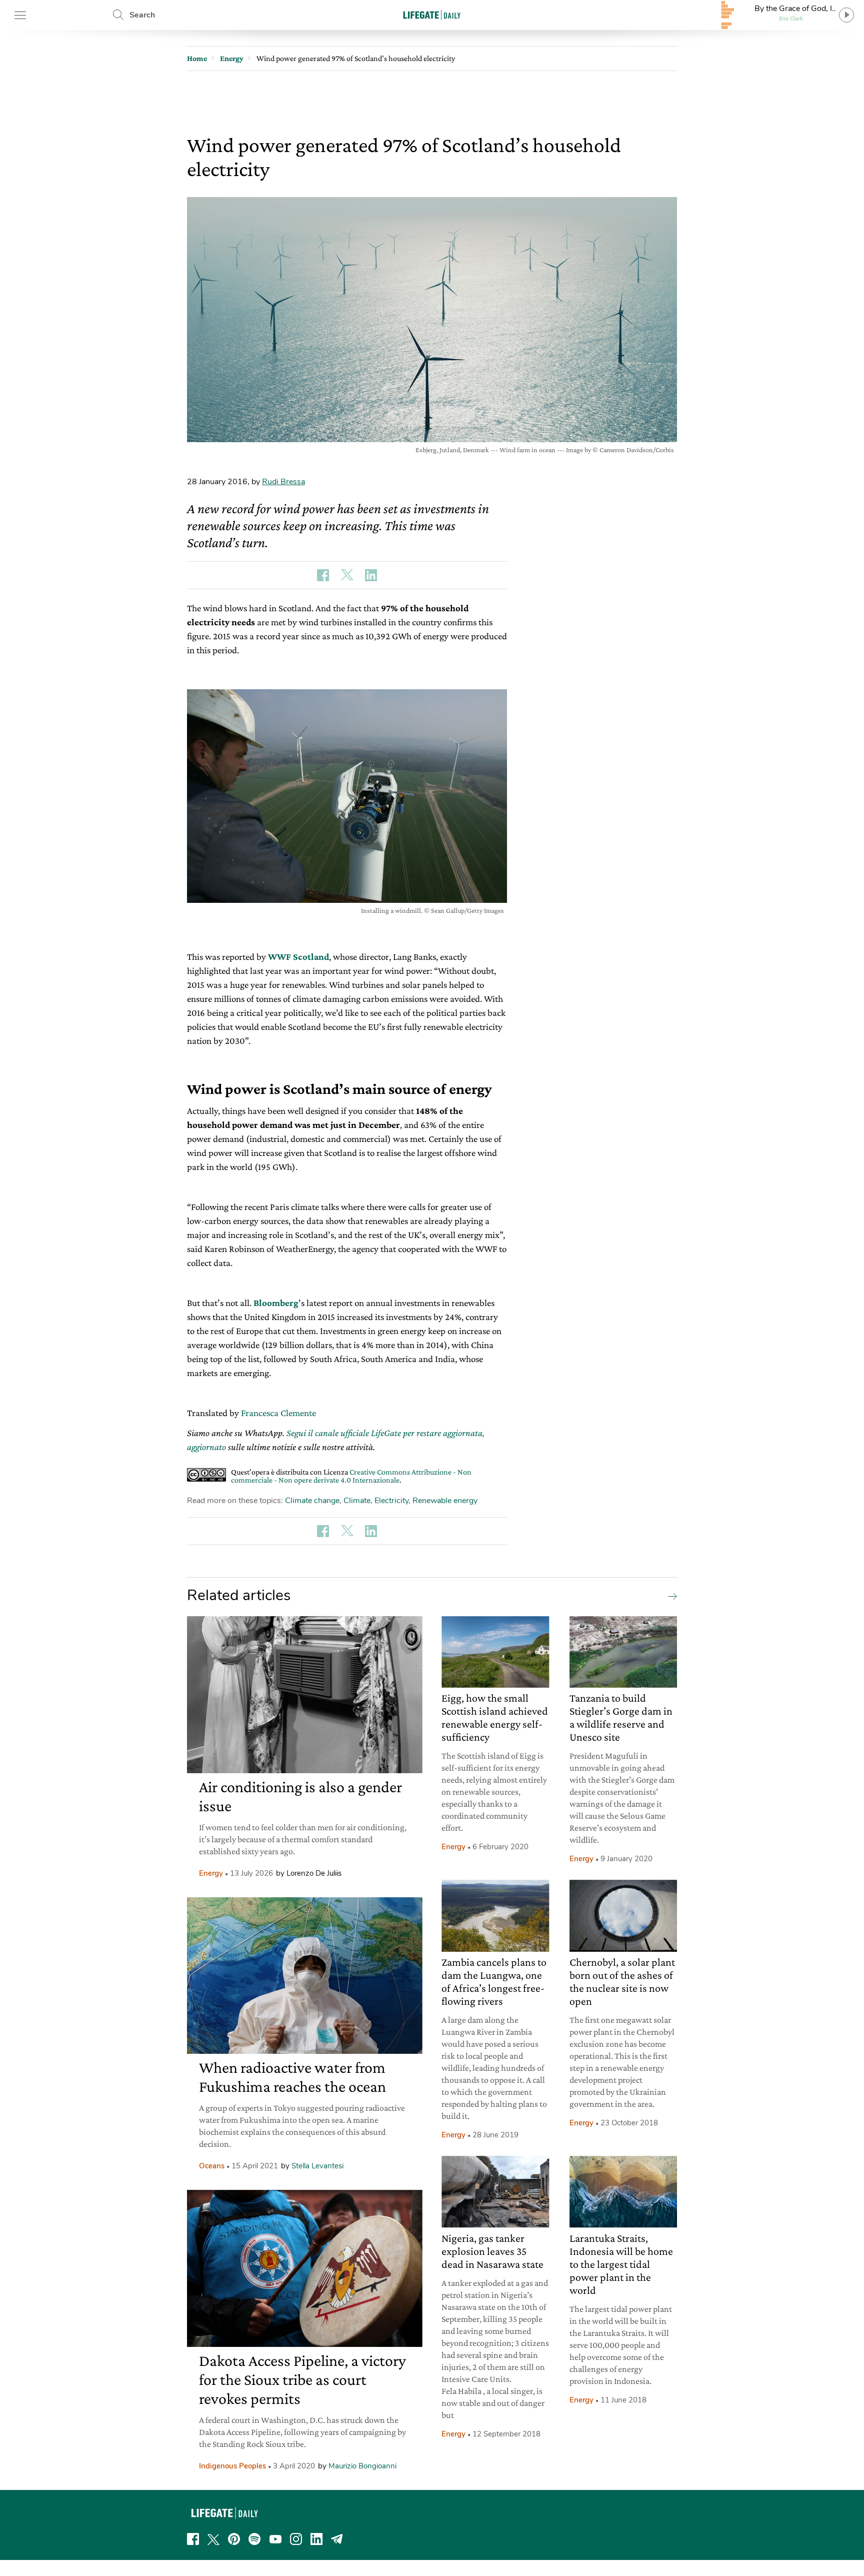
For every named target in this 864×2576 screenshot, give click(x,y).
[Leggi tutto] (670, 1596)
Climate (357, 1501)
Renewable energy (445, 1501)
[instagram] (296, 2539)
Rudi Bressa (283, 482)
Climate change (312, 1501)
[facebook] (193, 2539)
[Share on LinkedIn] (371, 575)
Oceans (212, 2166)
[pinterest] (234, 2539)
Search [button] (142, 15)
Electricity (391, 1501)
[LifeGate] (432, 15)
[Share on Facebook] (323, 575)
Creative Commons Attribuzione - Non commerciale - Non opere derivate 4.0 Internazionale (351, 1476)
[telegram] (337, 2539)
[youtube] (275, 2539)
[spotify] (254, 2539)
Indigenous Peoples (232, 2466)
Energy (211, 1873)
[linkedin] (316, 2539)
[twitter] (213, 2539)
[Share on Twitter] (347, 575)
